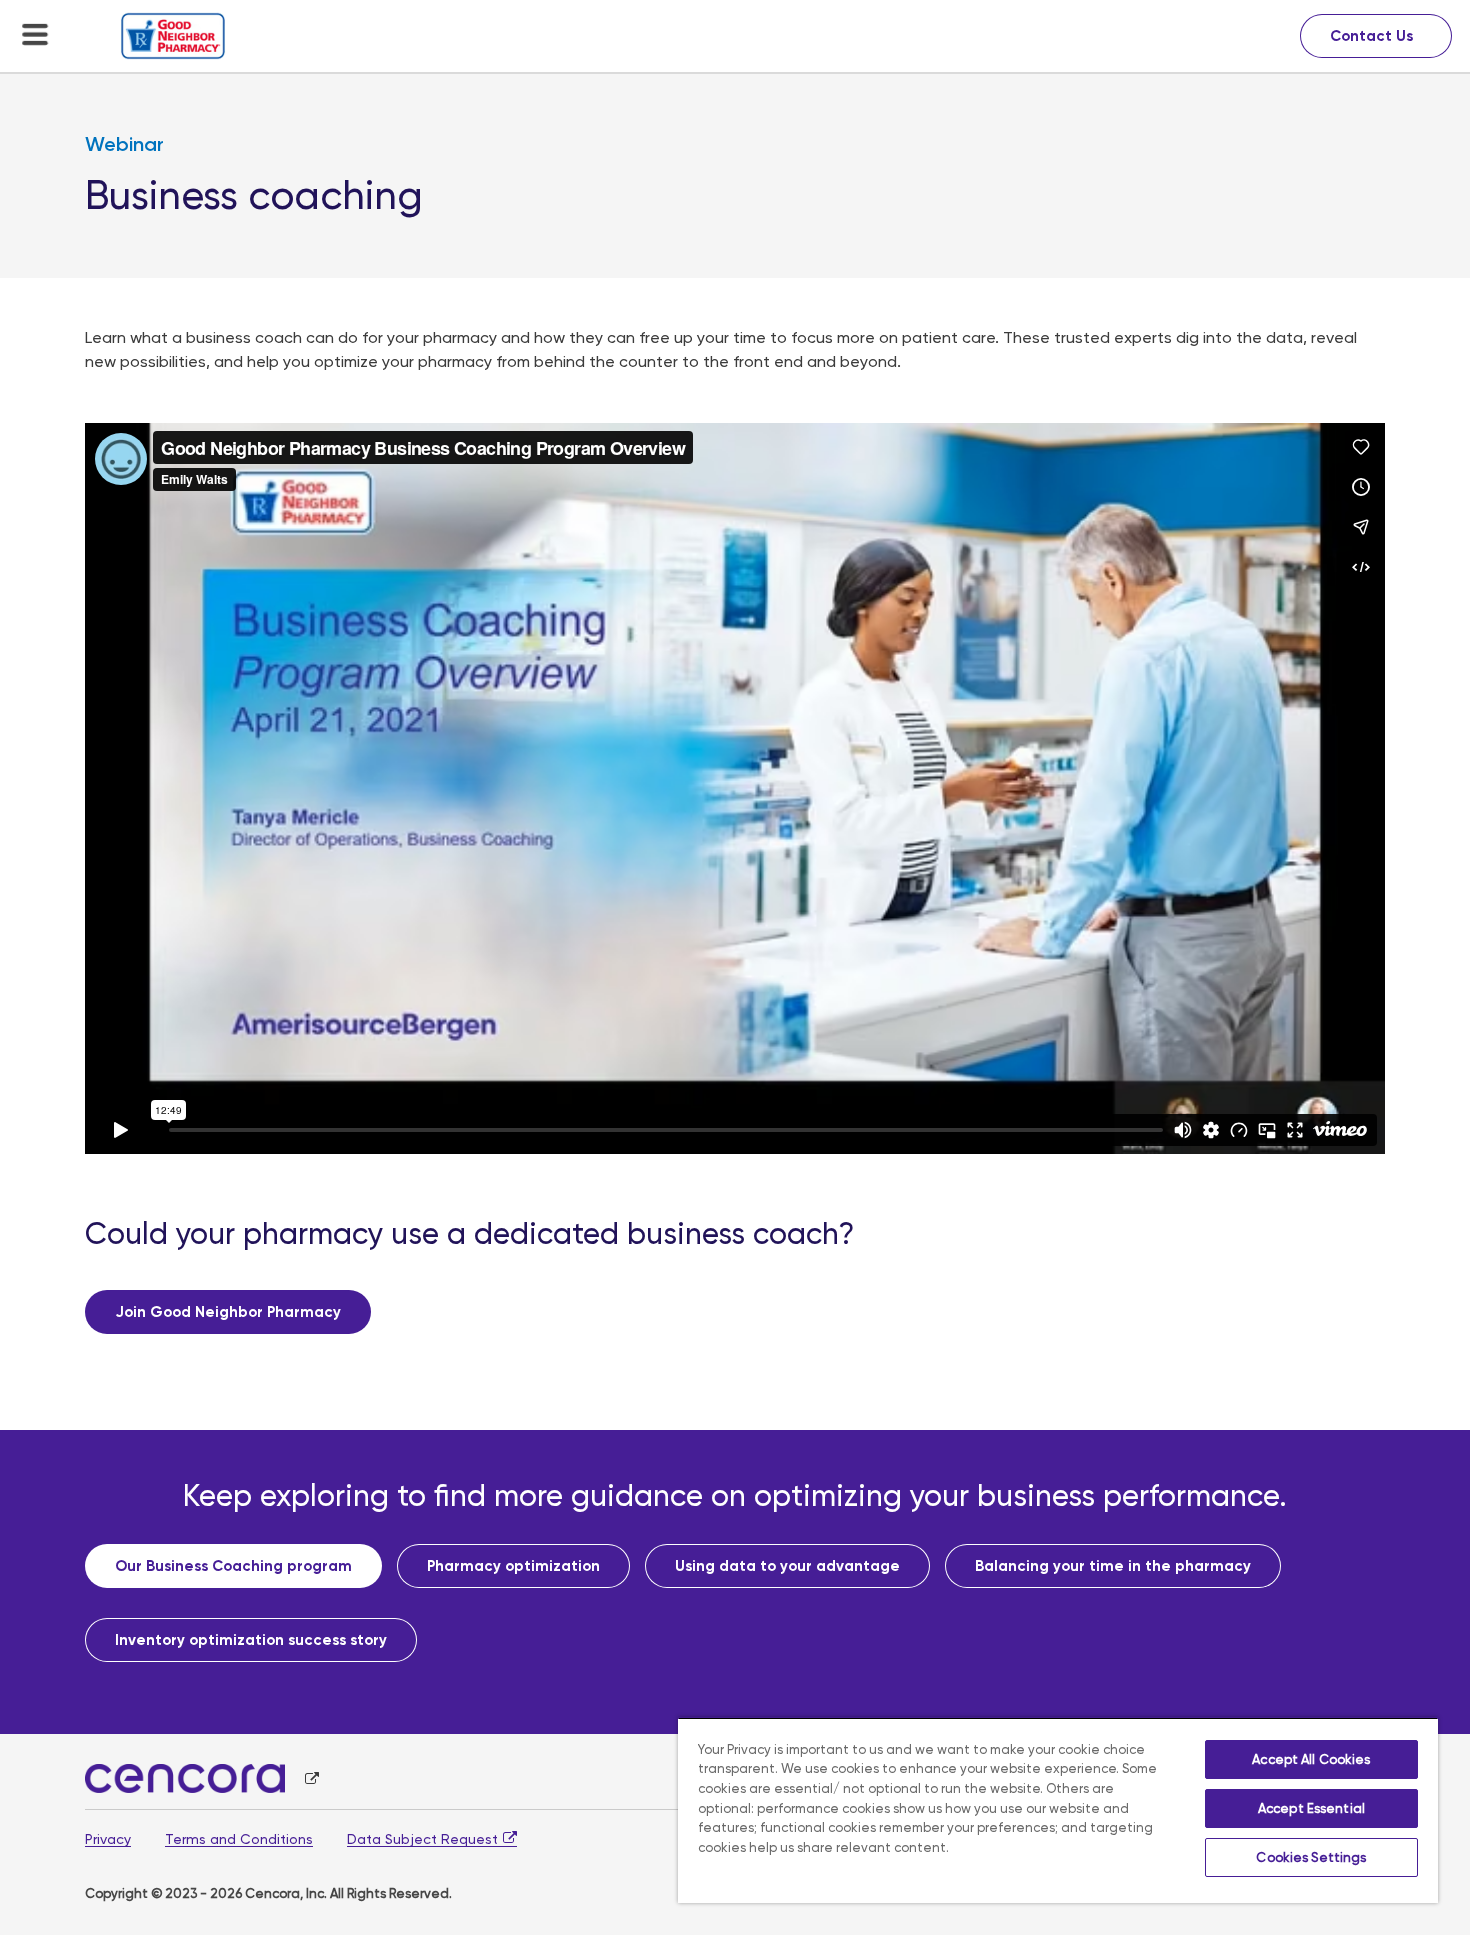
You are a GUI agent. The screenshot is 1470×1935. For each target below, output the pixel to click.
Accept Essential (1311, 1808)
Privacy (108, 1839)
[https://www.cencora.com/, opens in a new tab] (202, 1778)
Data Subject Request (422, 1839)
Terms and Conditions (239, 1839)
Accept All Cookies (1311, 1759)
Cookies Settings (1311, 1857)
